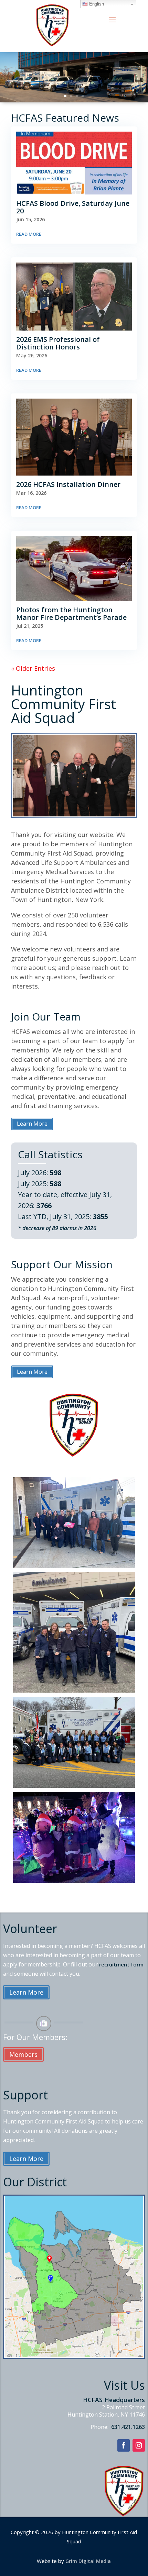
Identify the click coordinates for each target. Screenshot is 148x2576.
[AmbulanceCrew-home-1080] (74, 1690)
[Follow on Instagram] (139, 2445)
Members (23, 2054)
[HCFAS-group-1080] (74, 1785)
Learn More (32, 1124)
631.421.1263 (127, 2427)
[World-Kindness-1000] (74, 1566)
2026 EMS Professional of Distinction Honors (58, 343)
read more (29, 234)
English (96, 4)
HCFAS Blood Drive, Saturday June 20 (73, 207)
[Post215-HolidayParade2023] (74, 1881)
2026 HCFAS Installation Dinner (68, 484)
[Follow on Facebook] (124, 2445)
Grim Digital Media (88, 2561)
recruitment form (121, 1964)
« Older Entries (33, 668)
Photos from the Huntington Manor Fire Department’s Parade (71, 614)
